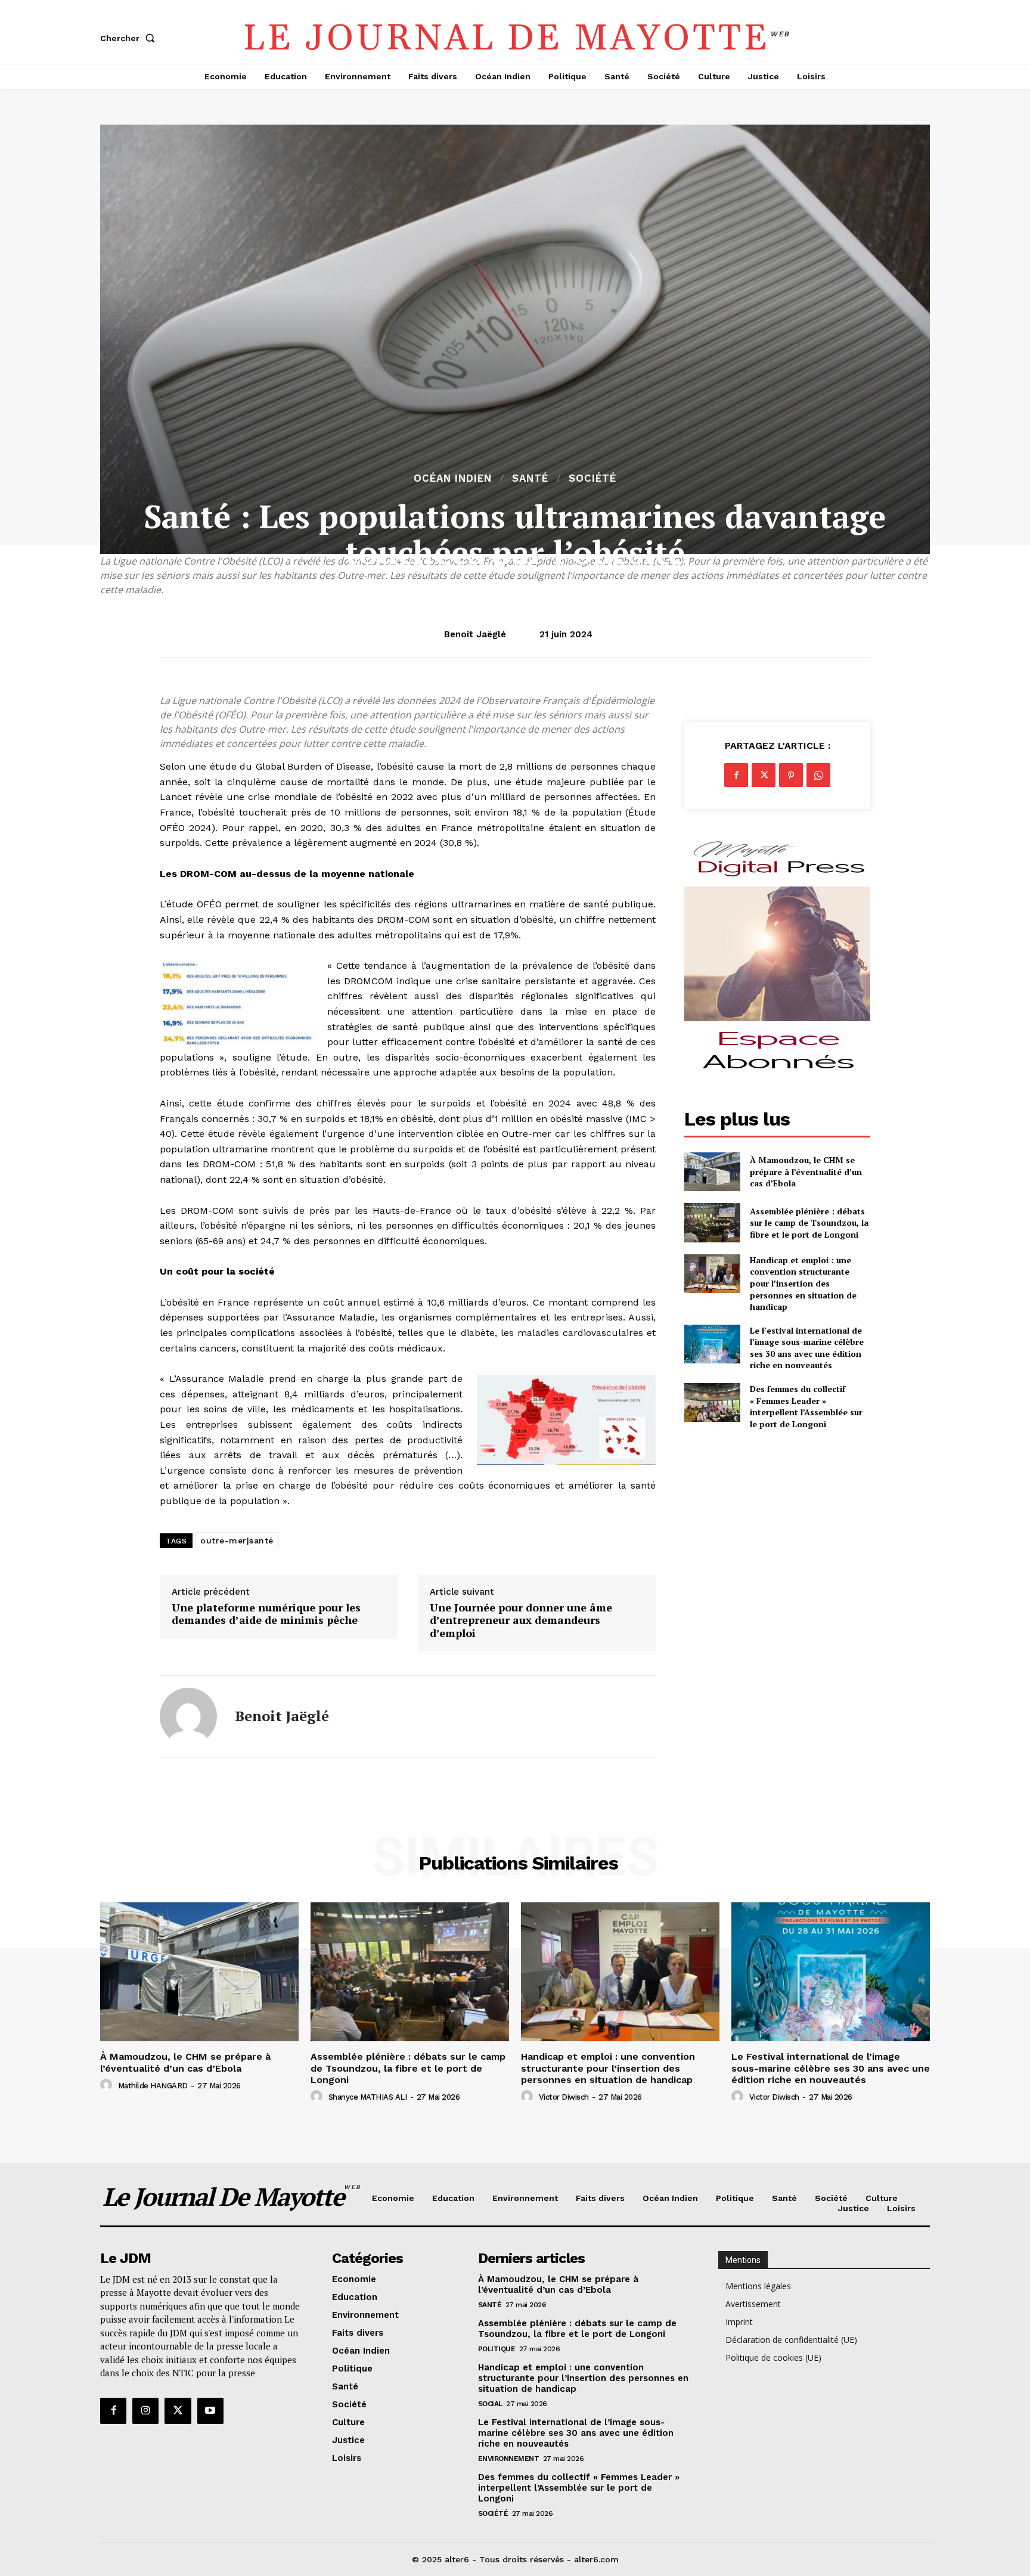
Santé (530, 478)
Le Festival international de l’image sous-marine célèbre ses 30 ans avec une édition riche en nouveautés (807, 1348)
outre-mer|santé (237, 1540)
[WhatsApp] (818, 775)
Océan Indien (453, 478)
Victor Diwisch (564, 2097)
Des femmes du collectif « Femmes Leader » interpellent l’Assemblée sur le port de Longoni (806, 1406)
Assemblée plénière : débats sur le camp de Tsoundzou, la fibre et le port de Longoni (809, 1223)
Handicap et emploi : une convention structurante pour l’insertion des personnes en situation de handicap (803, 1283)
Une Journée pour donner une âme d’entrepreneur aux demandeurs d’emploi (521, 1621)
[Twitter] (764, 775)
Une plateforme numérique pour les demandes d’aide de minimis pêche (266, 1614)
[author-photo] (108, 2085)
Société (592, 478)
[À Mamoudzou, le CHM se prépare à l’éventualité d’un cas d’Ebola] (712, 1172)
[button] (130, 38)
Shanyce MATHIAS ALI (368, 2097)
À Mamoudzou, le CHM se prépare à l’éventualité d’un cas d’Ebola (806, 1171)
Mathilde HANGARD (153, 2086)
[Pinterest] (791, 775)
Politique (497, 2349)
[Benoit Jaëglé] (188, 1716)
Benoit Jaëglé (475, 634)
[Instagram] (145, 2411)
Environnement (509, 2459)
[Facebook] (736, 775)
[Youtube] (210, 2411)
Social (490, 2404)
